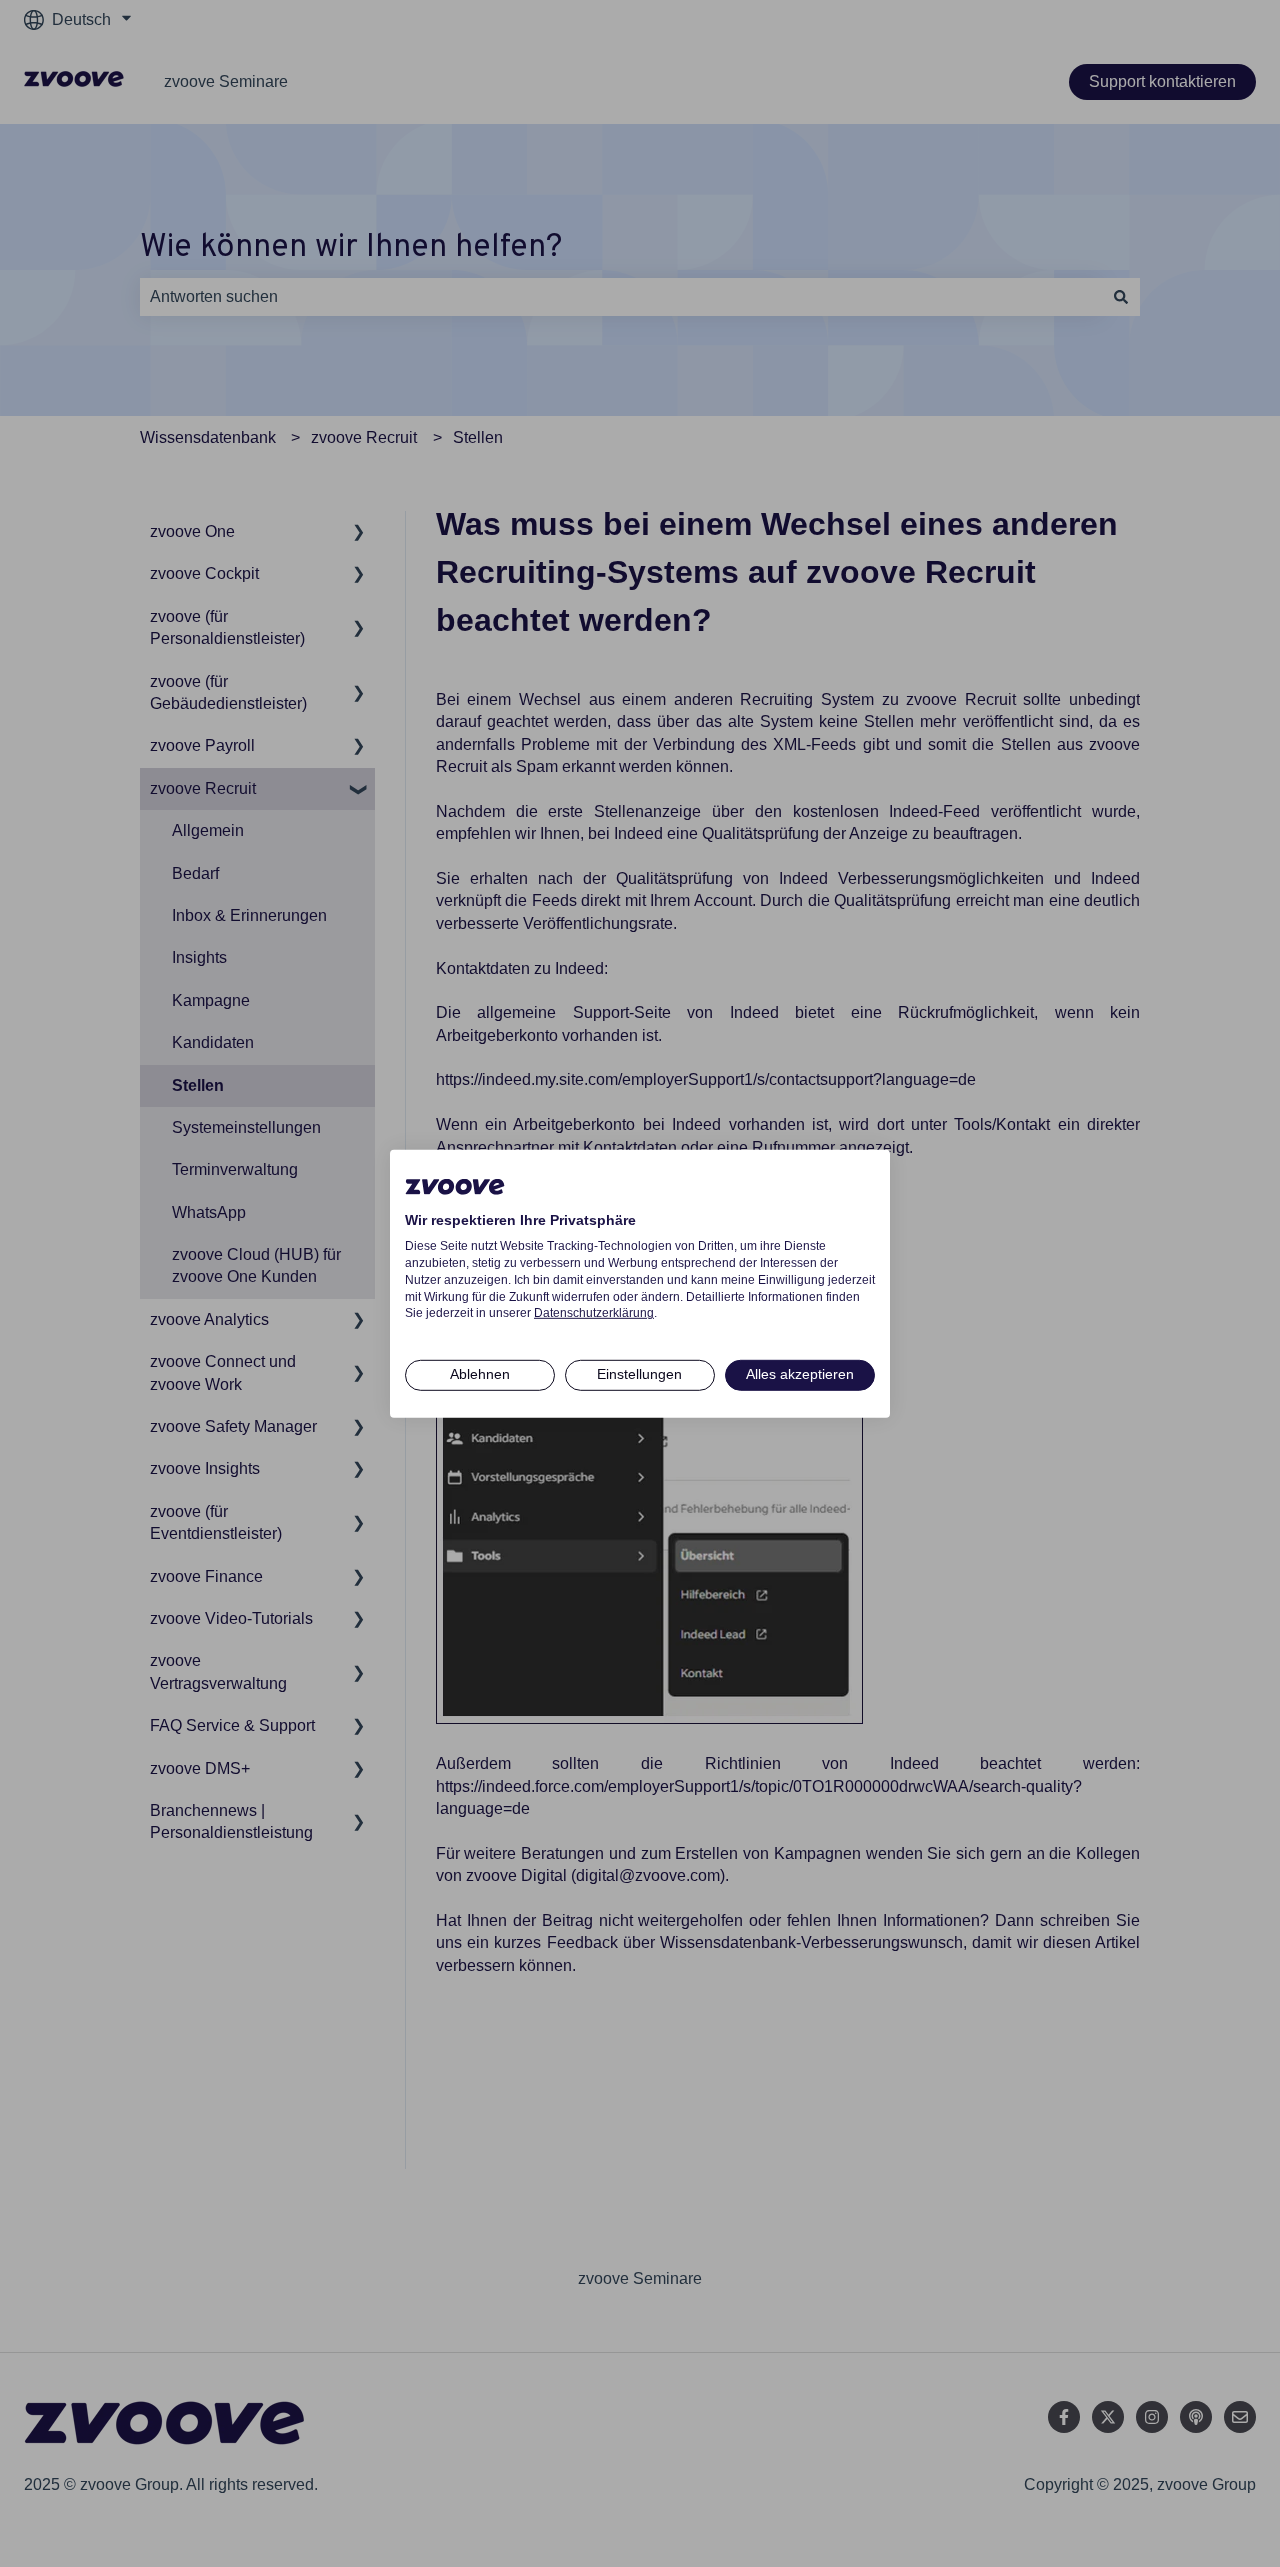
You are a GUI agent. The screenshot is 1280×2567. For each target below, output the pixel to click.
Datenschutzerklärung (594, 1313)
